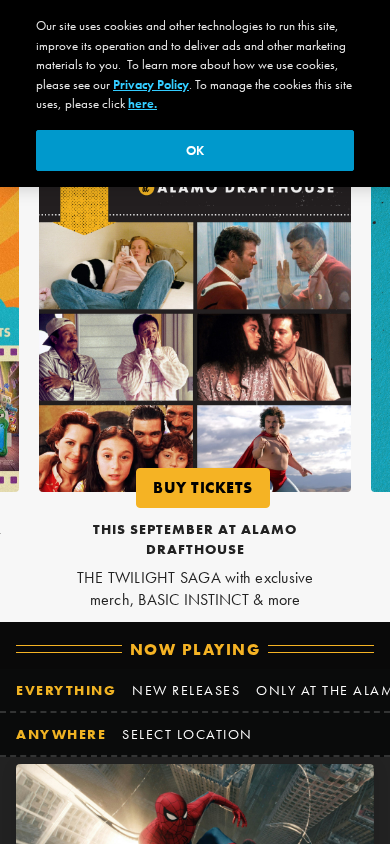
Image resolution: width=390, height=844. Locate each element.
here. (142, 103)
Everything (66, 690)
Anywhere (61, 734)
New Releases (186, 690)
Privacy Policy (151, 84)
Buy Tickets (211, 491)
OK (195, 150)
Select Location (187, 734)
